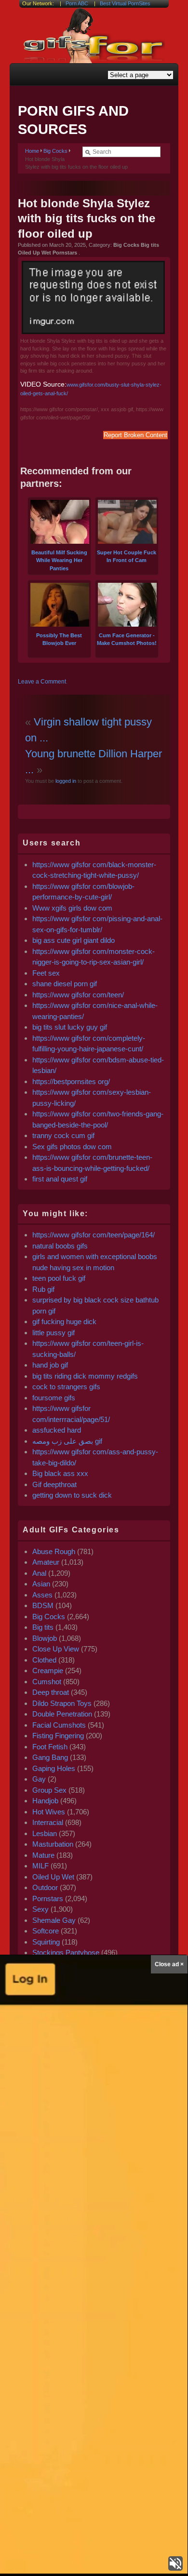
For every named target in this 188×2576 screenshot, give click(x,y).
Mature (43, 1855)
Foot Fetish (50, 1747)
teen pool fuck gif (59, 1278)
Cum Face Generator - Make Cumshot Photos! (127, 639)
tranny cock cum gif (63, 1135)
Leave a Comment (42, 682)
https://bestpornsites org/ (71, 1081)
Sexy (40, 1909)
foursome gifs (54, 1398)
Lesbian (45, 1833)
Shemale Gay (54, 1920)
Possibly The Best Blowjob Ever (59, 639)
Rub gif (43, 1289)
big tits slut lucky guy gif (70, 1027)
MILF (40, 1866)
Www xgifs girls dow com (72, 908)
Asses (42, 1595)
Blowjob (45, 1638)
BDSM (43, 1605)
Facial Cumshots (59, 1725)
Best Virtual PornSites (125, 3)
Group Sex (49, 1790)
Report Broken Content (135, 435)
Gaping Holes (54, 1768)
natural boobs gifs (60, 1246)
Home (32, 151)
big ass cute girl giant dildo (74, 940)
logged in (65, 781)
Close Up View (56, 1649)
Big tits (43, 1627)
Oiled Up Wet (53, 1877)
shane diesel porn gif (65, 984)
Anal (39, 1573)
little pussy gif (54, 1333)
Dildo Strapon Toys (62, 1703)
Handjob (45, 1801)
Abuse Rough (54, 1551)
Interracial (48, 1822)
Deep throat (51, 1692)
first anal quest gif (60, 1179)
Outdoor (45, 1887)
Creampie (48, 1670)
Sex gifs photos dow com (72, 1147)
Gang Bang (50, 1757)
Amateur (46, 1562)
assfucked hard (57, 1430)
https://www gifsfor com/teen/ (78, 995)
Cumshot (47, 1682)
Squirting (46, 1942)
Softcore (46, 1931)
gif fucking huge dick (64, 1322)
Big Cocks (55, 151)
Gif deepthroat (54, 1484)
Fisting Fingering (58, 1736)
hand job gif (50, 1365)
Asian (41, 1584)
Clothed (44, 1660)
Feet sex (46, 973)
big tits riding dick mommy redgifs (85, 1376)
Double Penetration (62, 1714)
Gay (39, 1779)
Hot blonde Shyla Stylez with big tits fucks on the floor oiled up (87, 218)
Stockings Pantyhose (66, 1952)
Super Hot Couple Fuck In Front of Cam (127, 556)
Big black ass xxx (60, 1473)
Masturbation (53, 1844)
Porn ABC (77, 3)
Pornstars (48, 1898)
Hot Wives (49, 1812)
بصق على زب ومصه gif (67, 1441)
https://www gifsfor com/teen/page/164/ (94, 1235)
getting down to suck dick (72, 1495)
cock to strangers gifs (66, 1387)
